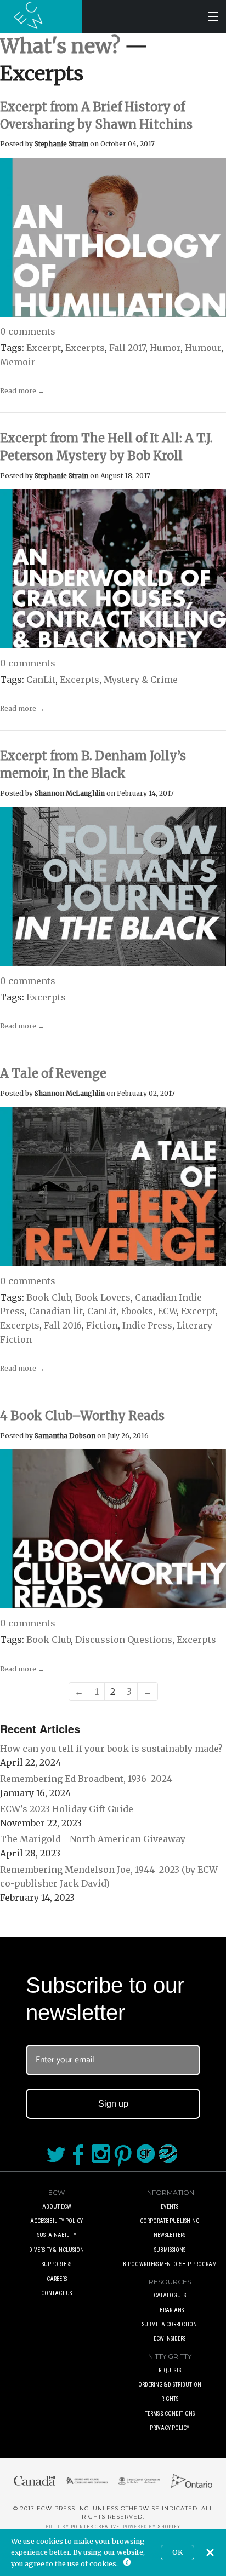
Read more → (22, 391)
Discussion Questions (124, 1640)
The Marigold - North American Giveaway (93, 1839)
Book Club (49, 1297)
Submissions (170, 2250)
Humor (165, 348)
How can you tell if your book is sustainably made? (111, 1749)
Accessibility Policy (56, 2221)
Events (169, 2207)
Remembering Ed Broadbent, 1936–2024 (86, 1779)
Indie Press (147, 1325)
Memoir (18, 362)
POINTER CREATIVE (95, 2527)
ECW (167, 1311)
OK (177, 2552)
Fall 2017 (127, 348)
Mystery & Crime (141, 680)
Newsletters (169, 2235)
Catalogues (170, 2295)
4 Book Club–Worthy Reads (82, 1416)
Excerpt (44, 348)
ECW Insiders (169, 2339)
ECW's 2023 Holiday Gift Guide (67, 1809)
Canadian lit (56, 1311)
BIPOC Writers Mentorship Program (170, 2264)
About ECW (57, 2207)
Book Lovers (103, 1297)
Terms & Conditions (170, 2414)
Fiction (102, 1325)
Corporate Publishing (170, 2221)
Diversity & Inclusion (56, 2250)
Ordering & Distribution (170, 2385)
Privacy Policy (169, 2428)
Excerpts (85, 348)
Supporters (56, 2264)
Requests (170, 2370)
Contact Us (56, 2293)
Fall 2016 (63, 1325)
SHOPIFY (169, 2527)
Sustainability (57, 2235)
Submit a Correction (169, 2324)
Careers (57, 2279)
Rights (170, 2399)
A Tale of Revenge (53, 1073)
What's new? (60, 46)
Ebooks (137, 1311)
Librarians (169, 2310)
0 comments (28, 331)
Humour (203, 348)
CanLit (41, 680)
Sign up (113, 2104)
